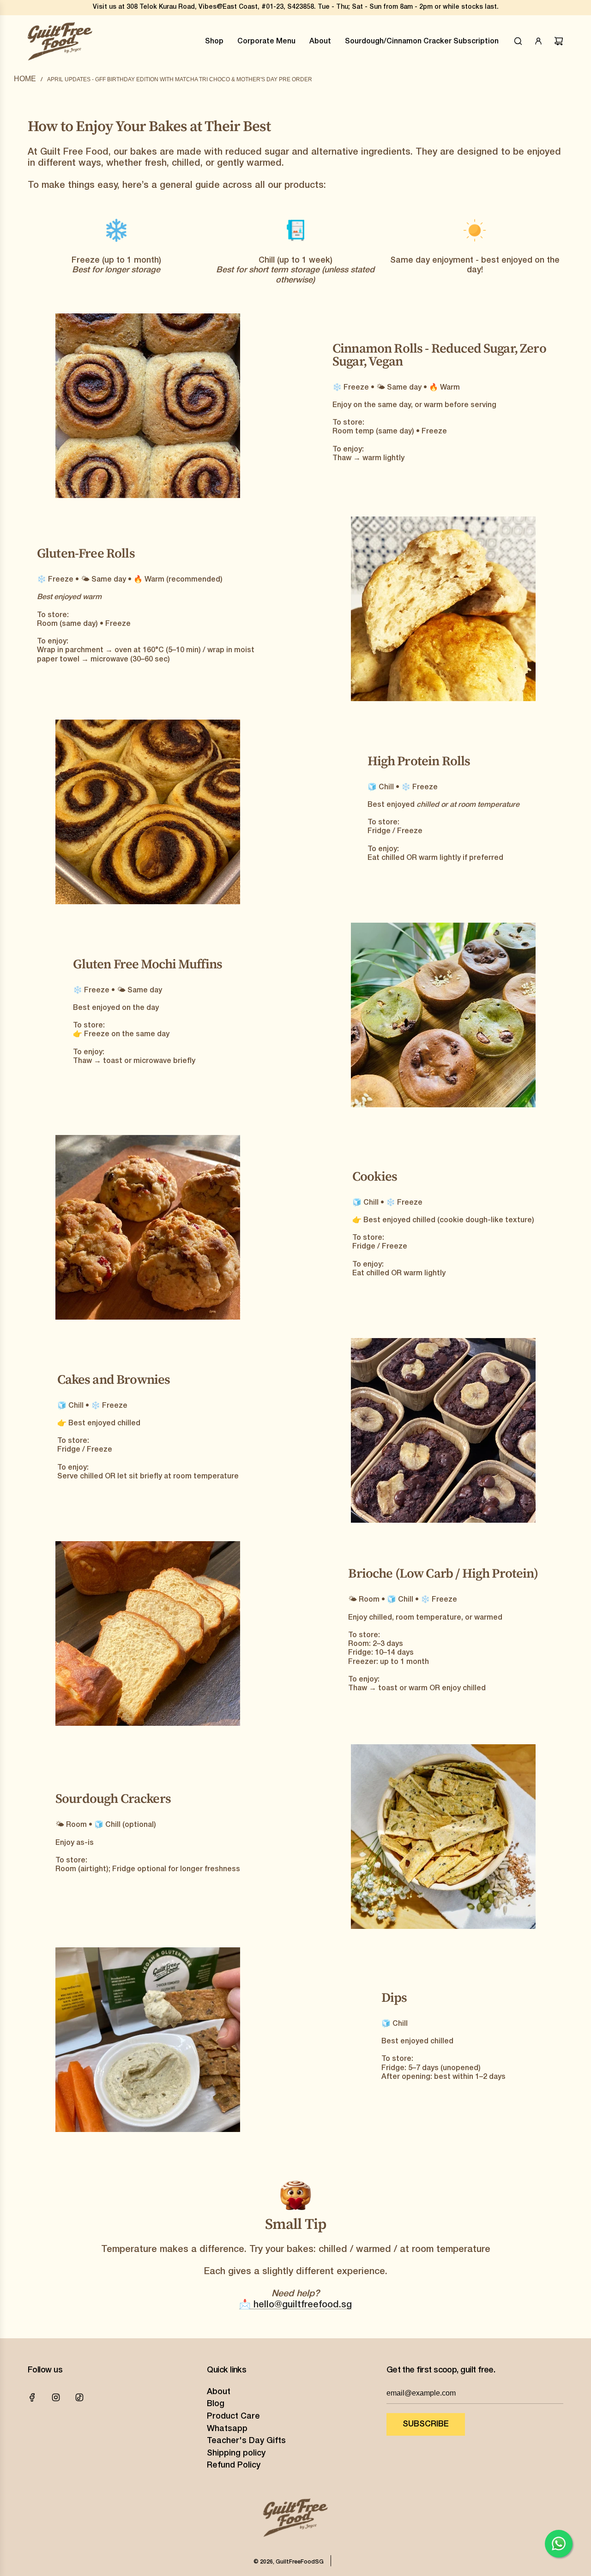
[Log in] (538, 41)
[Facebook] (32, 2397)
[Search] (518, 41)
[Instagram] (56, 2397)
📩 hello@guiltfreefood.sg (295, 2305)
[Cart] (559, 41)
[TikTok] (79, 2397)
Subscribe (426, 2424)
